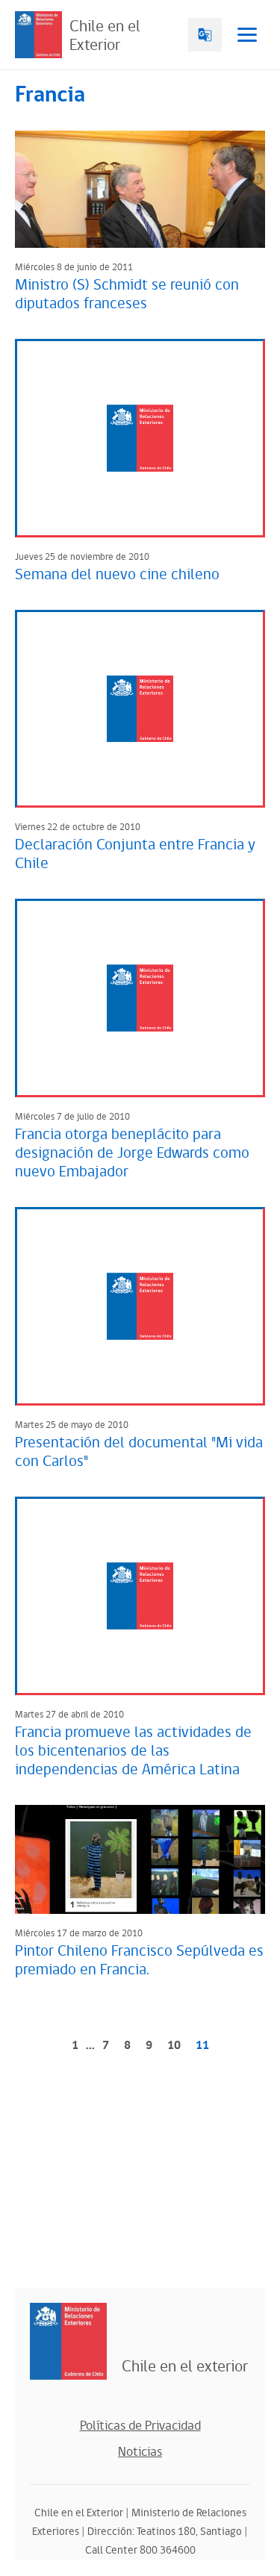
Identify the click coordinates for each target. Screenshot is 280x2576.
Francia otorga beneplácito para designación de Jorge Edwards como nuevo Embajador (132, 1153)
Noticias (140, 2452)
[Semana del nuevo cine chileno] (140, 438)
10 (174, 2046)
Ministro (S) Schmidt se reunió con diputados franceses (127, 294)
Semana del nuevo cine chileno (117, 575)
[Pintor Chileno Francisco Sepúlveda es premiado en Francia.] (140, 1859)
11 (202, 2046)
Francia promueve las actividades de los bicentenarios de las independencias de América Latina (133, 1751)
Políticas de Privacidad (140, 2426)
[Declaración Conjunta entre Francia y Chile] (140, 709)
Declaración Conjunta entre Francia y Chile (135, 854)
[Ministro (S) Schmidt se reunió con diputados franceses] (140, 189)
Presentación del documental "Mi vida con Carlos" (139, 1452)
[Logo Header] (38, 35)
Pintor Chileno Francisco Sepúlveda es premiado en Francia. (139, 1961)
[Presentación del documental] (140, 1306)
